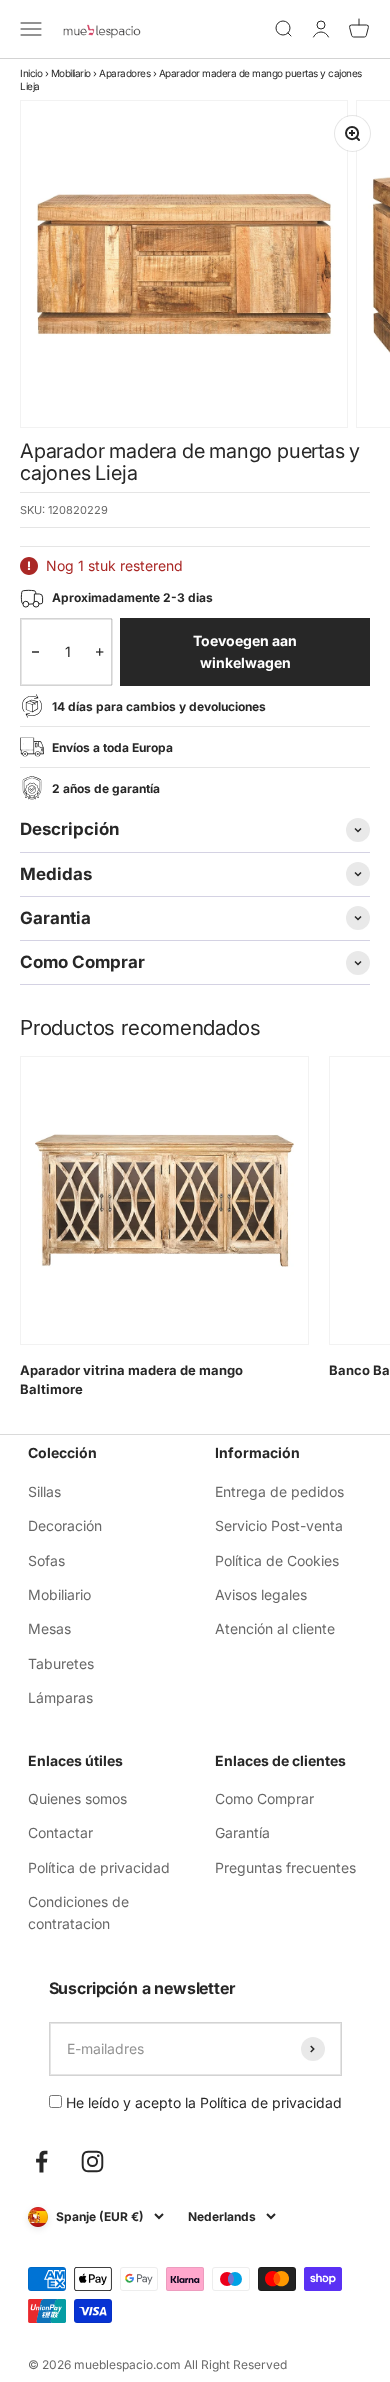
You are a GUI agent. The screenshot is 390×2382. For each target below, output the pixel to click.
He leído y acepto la (202, 2102)
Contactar (60, 1832)
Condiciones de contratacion (78, 1912)
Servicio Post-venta (279, 1525)
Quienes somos (77, 1798)
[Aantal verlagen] (35, 652)
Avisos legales (261, 1594)
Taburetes (61, 1663)
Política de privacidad (99, 1867)
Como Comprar (264, 1798)
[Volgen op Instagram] (92, 2161)
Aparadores (124, 73)
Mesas (49, 1628)
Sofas (46, 1560)
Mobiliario (71, 73)
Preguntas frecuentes (285, 1867)
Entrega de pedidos (279, 1491)
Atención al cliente (275, 1628)
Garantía (242, 1832)
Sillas (44, 1491)
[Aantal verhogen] (99, 652)
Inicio (31, 73)
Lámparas (60, 1697)
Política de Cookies (277, 1560)
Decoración (65, 1525)
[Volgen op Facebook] (41, 2161)
